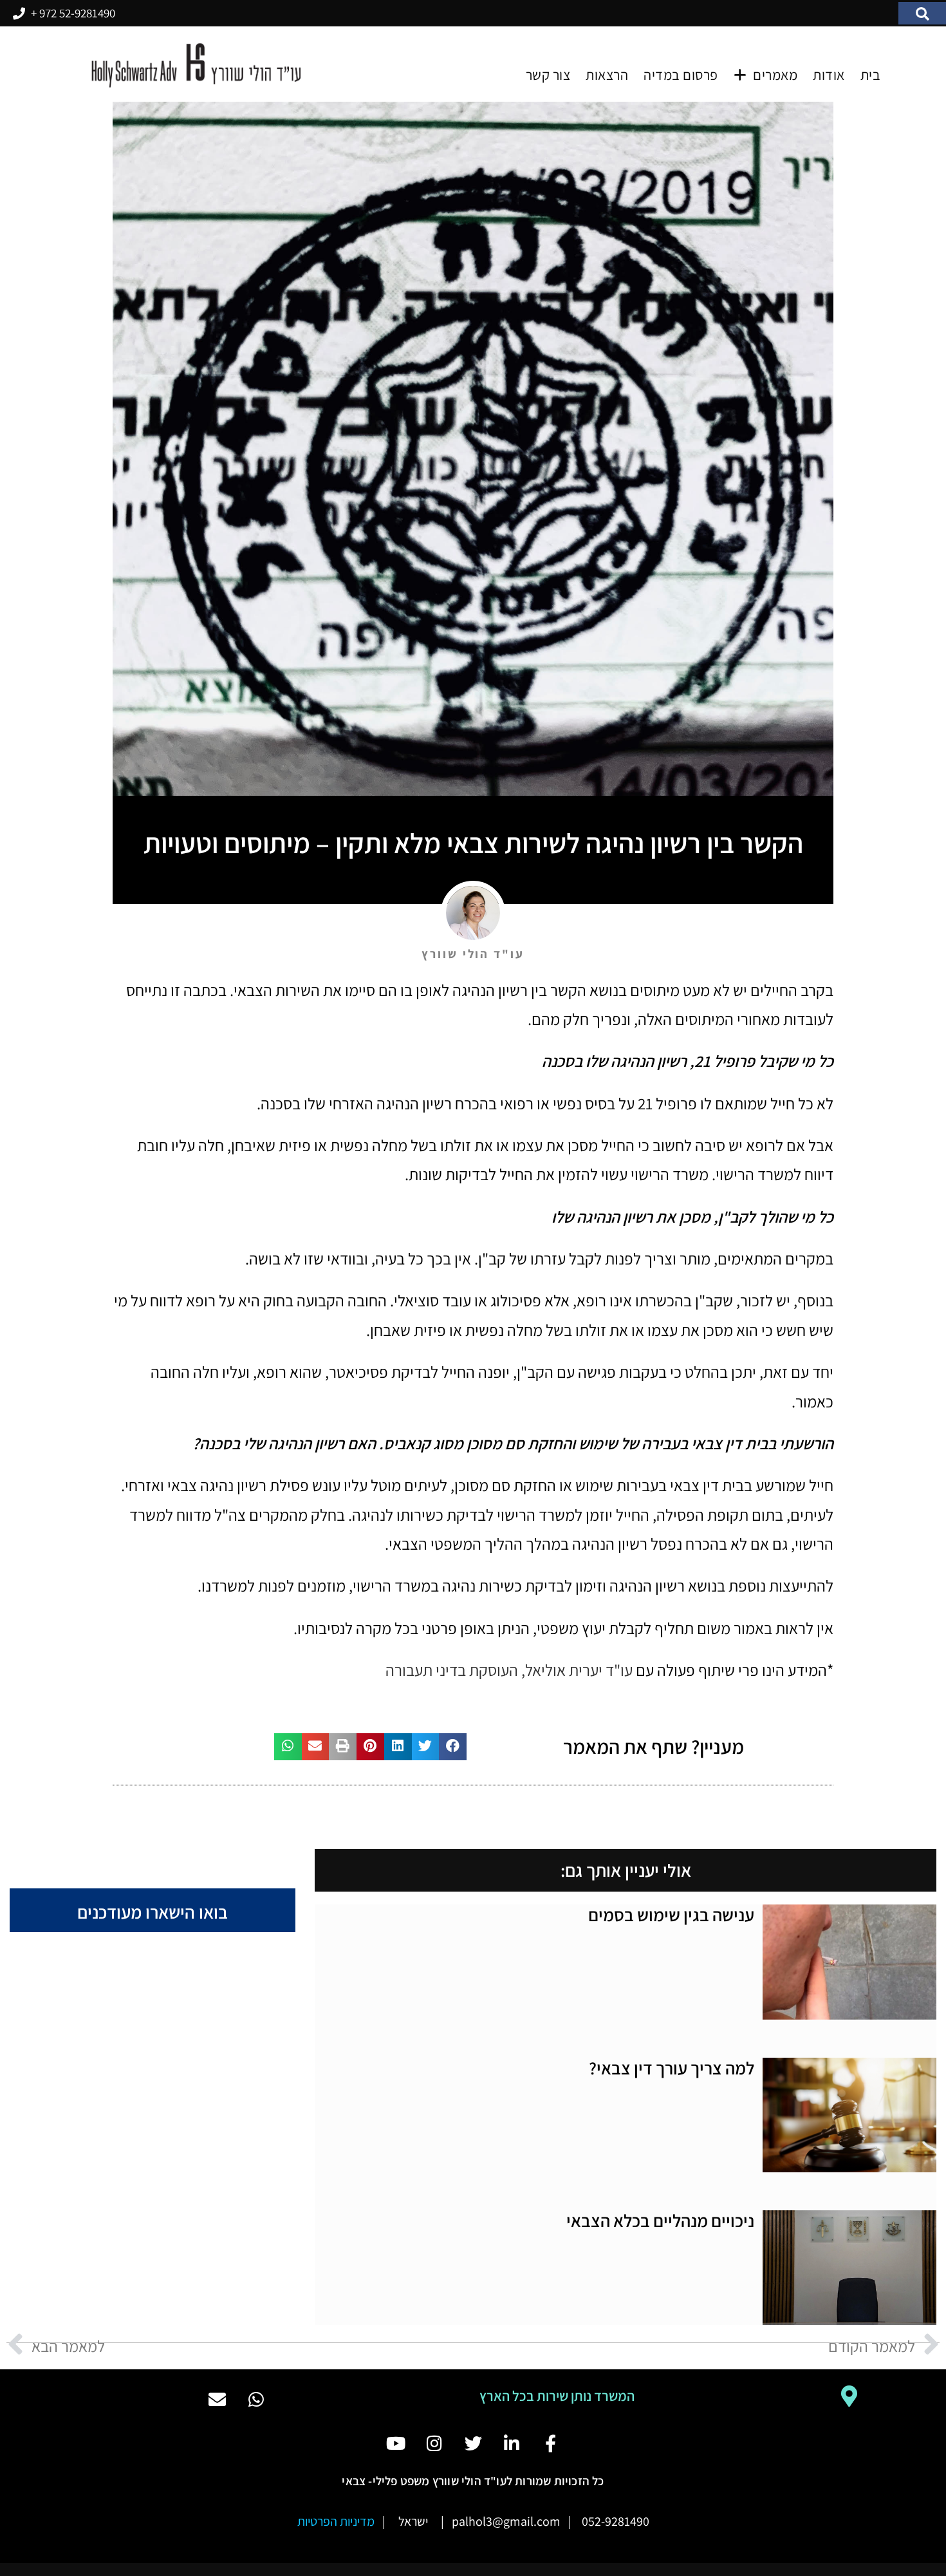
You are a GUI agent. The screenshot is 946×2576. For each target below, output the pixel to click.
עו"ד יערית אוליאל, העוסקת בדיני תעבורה (509, 1670)
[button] (922, 14)
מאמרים (775, 75)
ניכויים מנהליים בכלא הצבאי (660, 2221)
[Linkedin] (512, 2442)
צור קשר (548, 75)
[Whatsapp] (256, 2399)
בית (871, 75)
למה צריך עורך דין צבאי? (672, 2068)
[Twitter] (473, 2442)
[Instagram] (434, 2442)
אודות (829, 75)
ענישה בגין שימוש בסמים (671, 1915)
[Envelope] (217, 2399)
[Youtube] (395, 2442)
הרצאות (607, 75)
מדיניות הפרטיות (336, 2521)
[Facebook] (551, 2442)
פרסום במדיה (681, 75)
